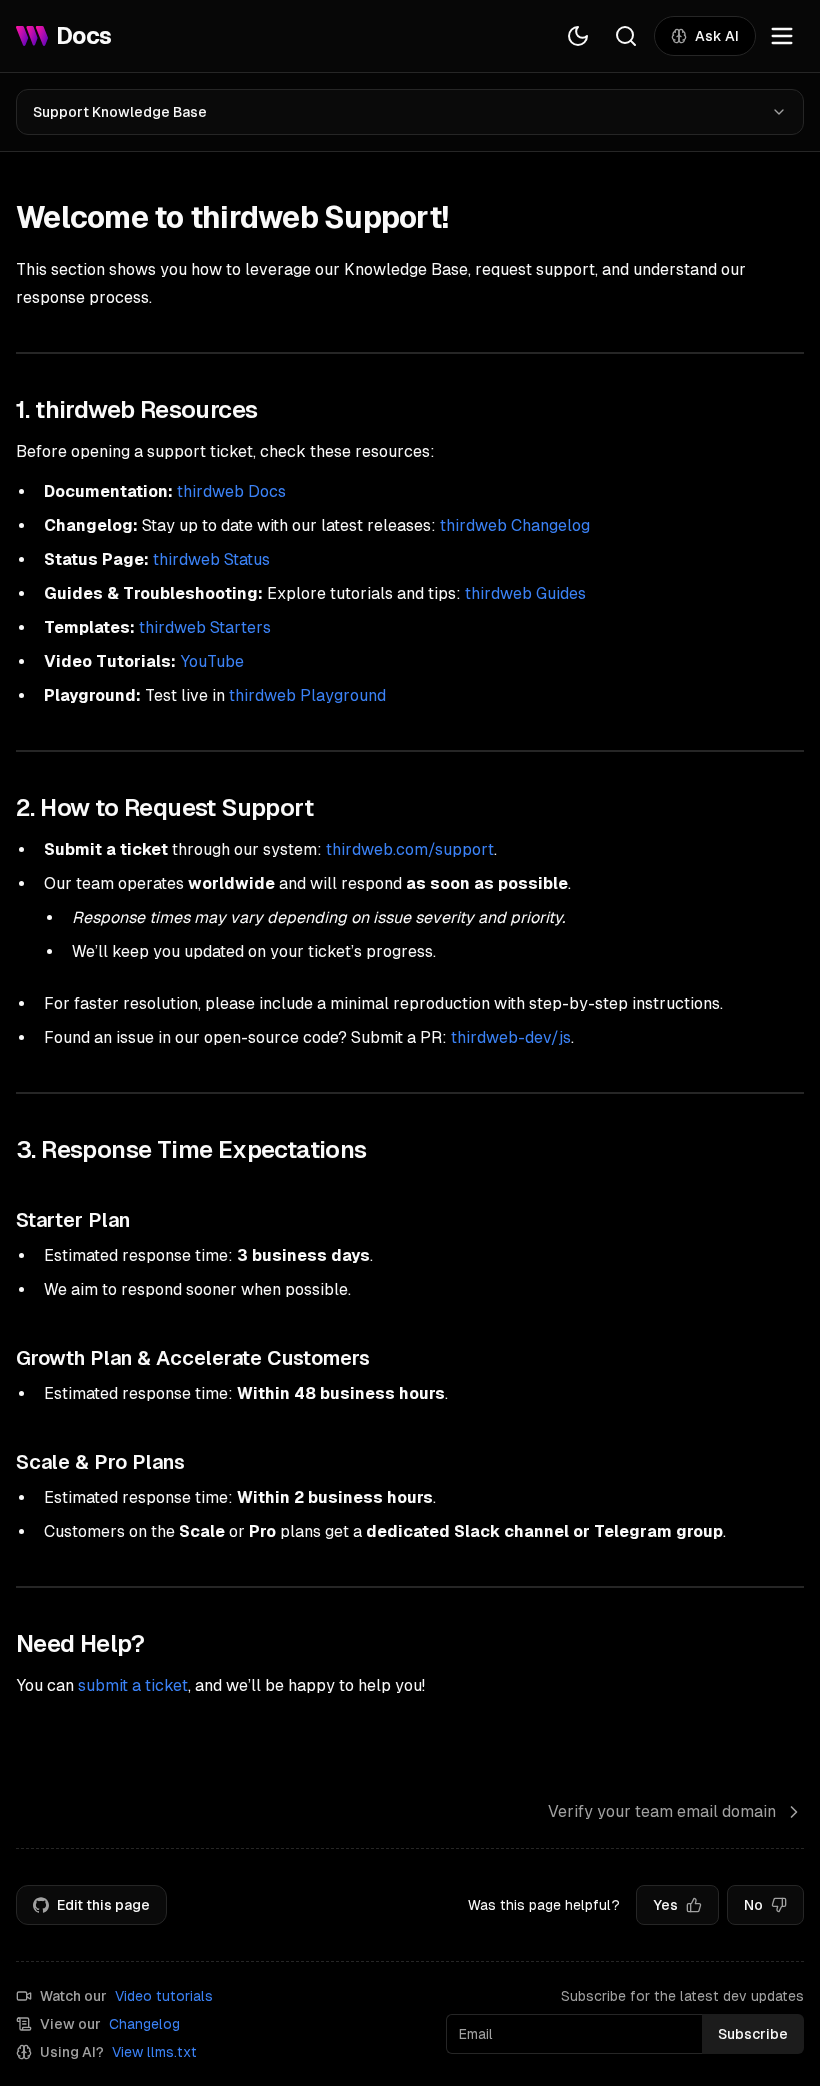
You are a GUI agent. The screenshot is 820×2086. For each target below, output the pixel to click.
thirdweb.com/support (410, 849)
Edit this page (103, 1905)
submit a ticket (133, 1685)
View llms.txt (154, 2052)
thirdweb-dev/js (511, 1037)
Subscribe (753, 2034)
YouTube (212, 661)
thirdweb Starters (205, 627)
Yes (665, 1905)
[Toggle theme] (578, 36)
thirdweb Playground (307, 695)
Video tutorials (164, 1996)
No (753, 1905)
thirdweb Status (211, 559)
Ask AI (717, 36)
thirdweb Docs (231, 491)
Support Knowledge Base (120, 112)
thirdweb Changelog (515, 525)
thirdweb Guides (525, 593)
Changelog (144, 2024)
